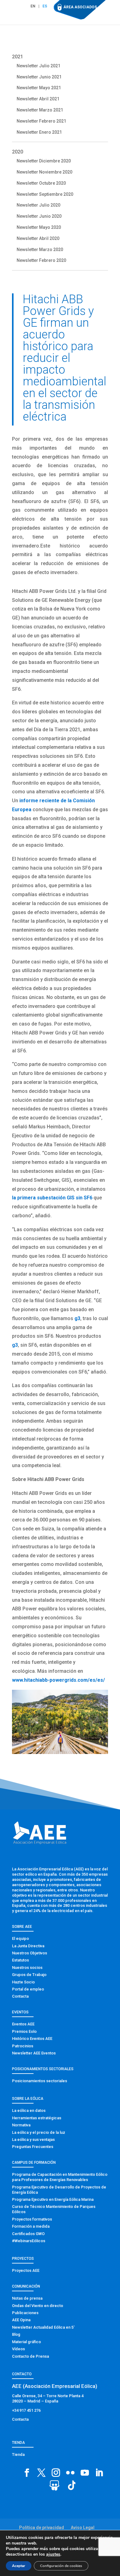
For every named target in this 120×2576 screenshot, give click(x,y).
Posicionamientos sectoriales (40, 2081)
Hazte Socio (23, 1982)
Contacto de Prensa (30, 2356)
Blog (16, 2334)
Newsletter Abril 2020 (38, 238)
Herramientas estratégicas (37, 2118)
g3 (77, 1318)
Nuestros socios (27, 1968)
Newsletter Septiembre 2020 (45, 194)
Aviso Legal (83, 2528)
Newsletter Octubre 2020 (41, 183)
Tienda (18, 2454)
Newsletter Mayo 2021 (39, 88)
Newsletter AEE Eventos (34, 2053)
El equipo (20, 1938)
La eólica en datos (29, 2110)
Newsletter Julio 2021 (38, 66)
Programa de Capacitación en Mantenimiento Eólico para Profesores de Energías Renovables (60, 2177)
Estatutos (20, 1960)
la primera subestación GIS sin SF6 (52, 1198)
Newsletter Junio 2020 (39, 216)
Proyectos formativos (32, 2219)
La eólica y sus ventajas (33, 2140)
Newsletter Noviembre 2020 (44, 172)
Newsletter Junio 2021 (39, 77)
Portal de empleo (28, 1989)
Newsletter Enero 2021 (39, 132)
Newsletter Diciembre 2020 (44, 161)
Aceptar (19, 2566)
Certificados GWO (28, 2234)
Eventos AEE (23, 2024)
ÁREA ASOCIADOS (80, 7)
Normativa (21, 2125)
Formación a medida (31, 2226)
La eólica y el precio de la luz (39, 2132)
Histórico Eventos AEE (32, 2039)
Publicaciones (25, 2313)
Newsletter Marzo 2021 (40, 110)
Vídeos (18, 2349)
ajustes (53, 2554)
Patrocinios (23, 2046)
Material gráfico (26, 2342)
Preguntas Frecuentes (33, 2147)
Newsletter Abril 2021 (38, 99)
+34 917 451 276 (26, 2410)
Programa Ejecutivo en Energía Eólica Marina (53, 2199)
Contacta (20, 1996)
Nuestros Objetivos (30, 1953)
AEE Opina (21, 2320)
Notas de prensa (27, 2298)
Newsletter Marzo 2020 (40, 250)
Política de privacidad (42, 2528)
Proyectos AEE (26, 2270)
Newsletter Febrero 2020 (41, 260)
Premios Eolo (24, 2031)
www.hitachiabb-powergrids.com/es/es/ (58, 1680)
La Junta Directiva (28, 1946)
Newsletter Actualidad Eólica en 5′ (43, 2327)
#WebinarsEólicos (29, 2241)
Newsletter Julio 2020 (38, 205)
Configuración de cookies (61, 2566)
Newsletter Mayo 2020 (39, 227)
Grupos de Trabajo (29, 1975)
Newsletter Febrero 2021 (41, 121)
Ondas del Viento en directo (38, 2306)
